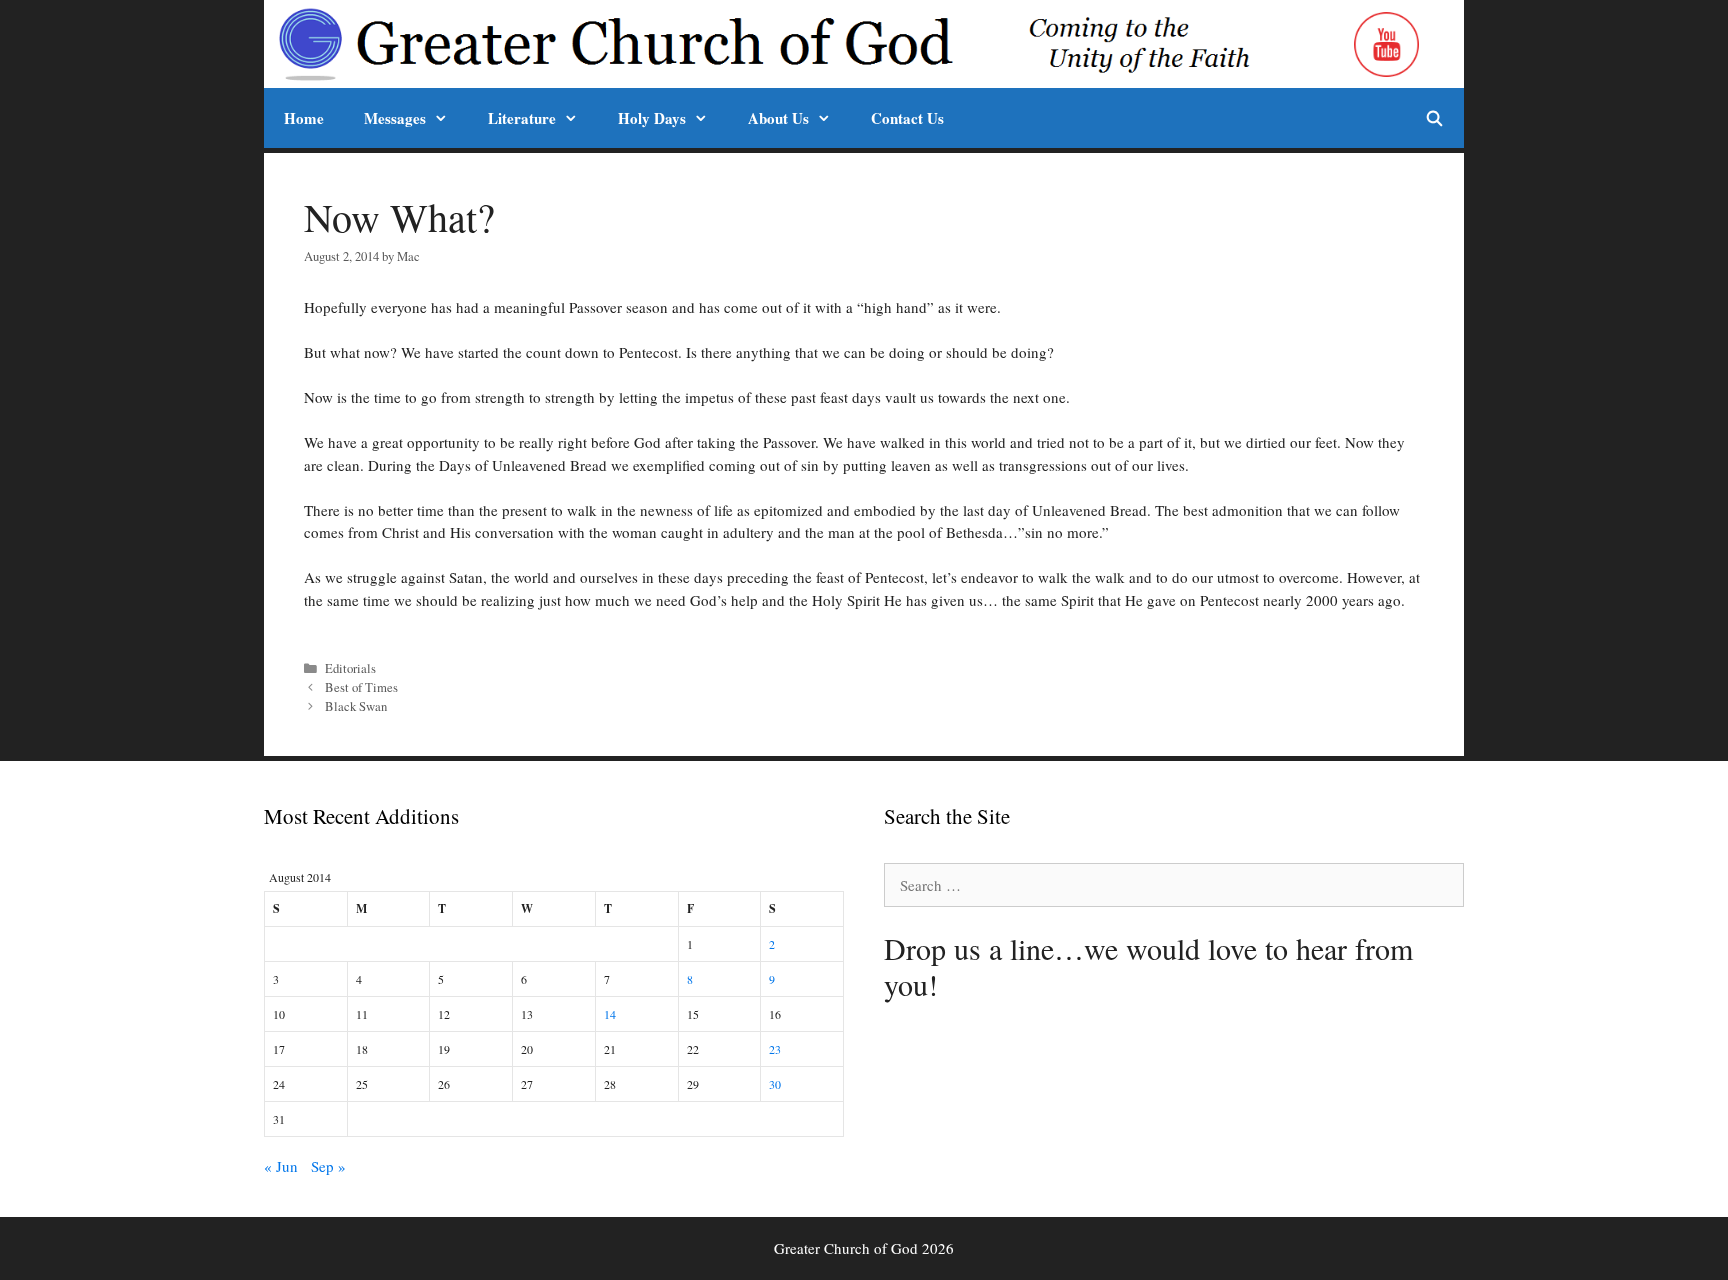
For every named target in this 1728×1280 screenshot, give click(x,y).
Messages (395, 118)
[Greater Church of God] (811, 44)
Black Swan (356, 706)
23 (775, 1049)
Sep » (328, 1166)
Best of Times (361, 687)
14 (610, 1014)
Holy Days (652, 118)
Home (304, 118)
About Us (778, 118)
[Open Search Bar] (1434, 118)
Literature (522, 118)
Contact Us (907, 118)
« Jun (281, 1166)
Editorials (350, 668)
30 (775, 1084)
